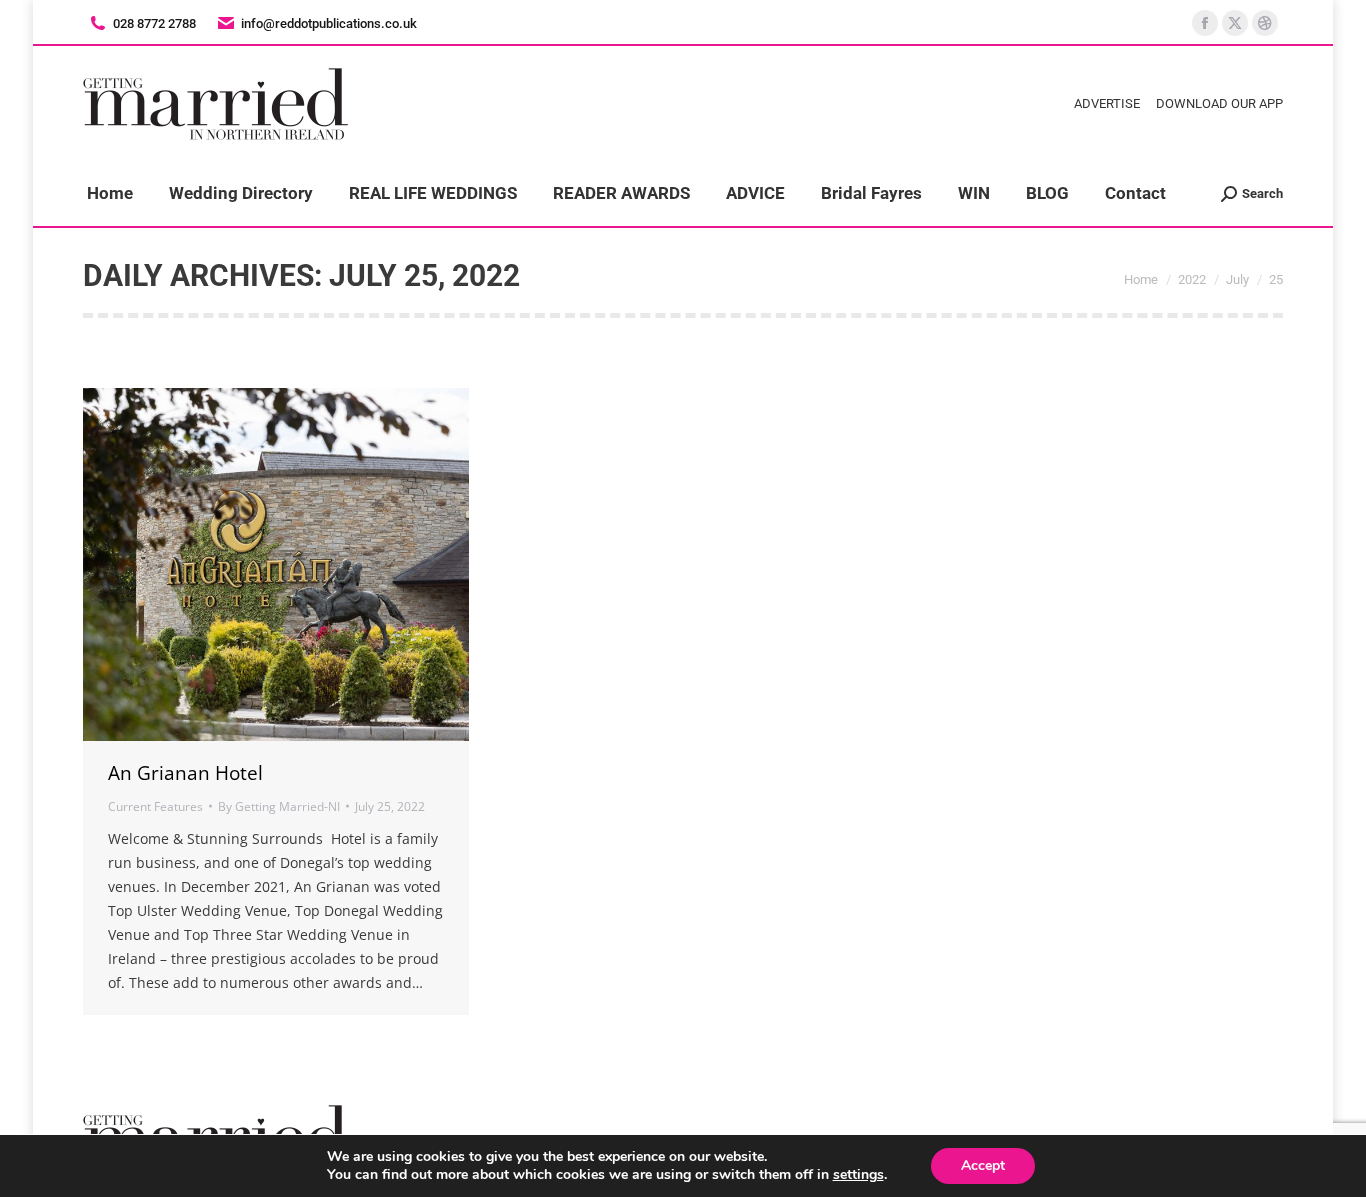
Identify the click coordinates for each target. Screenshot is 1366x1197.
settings (858, 1175)
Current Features (155, 806)
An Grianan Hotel (185, 773)
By (279, 806)
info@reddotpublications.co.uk (329, 23)
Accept (983, 1165)
